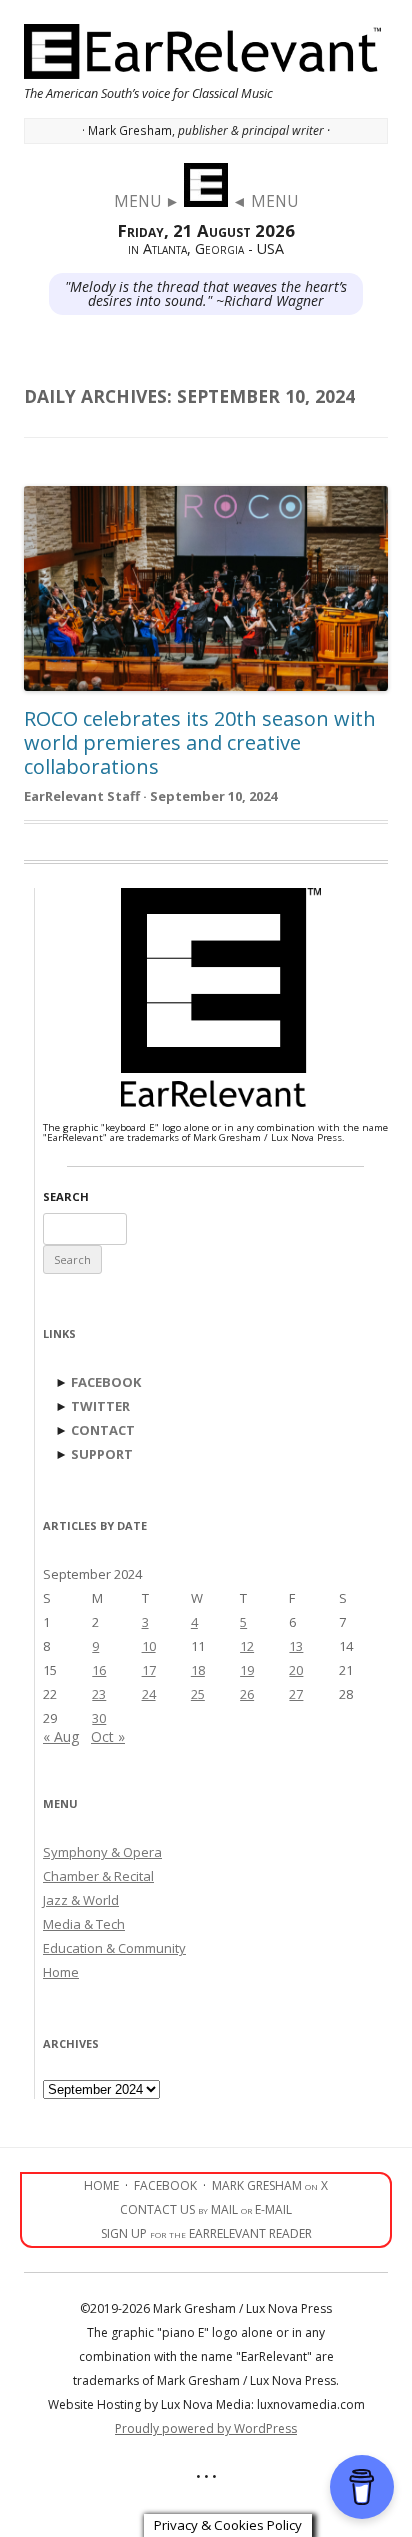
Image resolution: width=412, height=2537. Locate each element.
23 (99, 1694)
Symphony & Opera (102, 1852)
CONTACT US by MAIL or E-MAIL (206, 2209)
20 (296, 1670)
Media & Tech (84, 1924)
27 (296, 1694)
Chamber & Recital (98, 1876)
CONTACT (103, 1430)
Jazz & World (81, 1900)
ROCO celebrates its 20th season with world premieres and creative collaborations (200, 742)
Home (61, 1972)
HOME (101, 2185)
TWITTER (100, 1406)
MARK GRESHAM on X (270, 2185)
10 (149, 1646)
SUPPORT (102, 1454)
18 (198, 1670)
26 (247, 1694)
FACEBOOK (106, 1382)
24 (149, 1694)
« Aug (61, 1736)
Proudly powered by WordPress (206, 2428)
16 (99, 1670)
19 (247, 1670)
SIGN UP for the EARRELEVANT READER (206, 2233)
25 (198, 1694)
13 (296, 1646)
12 (247, 1646)
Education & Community (114, 1948)
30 (99, 1718)
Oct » (108, 1736)
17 (149, 1670)
